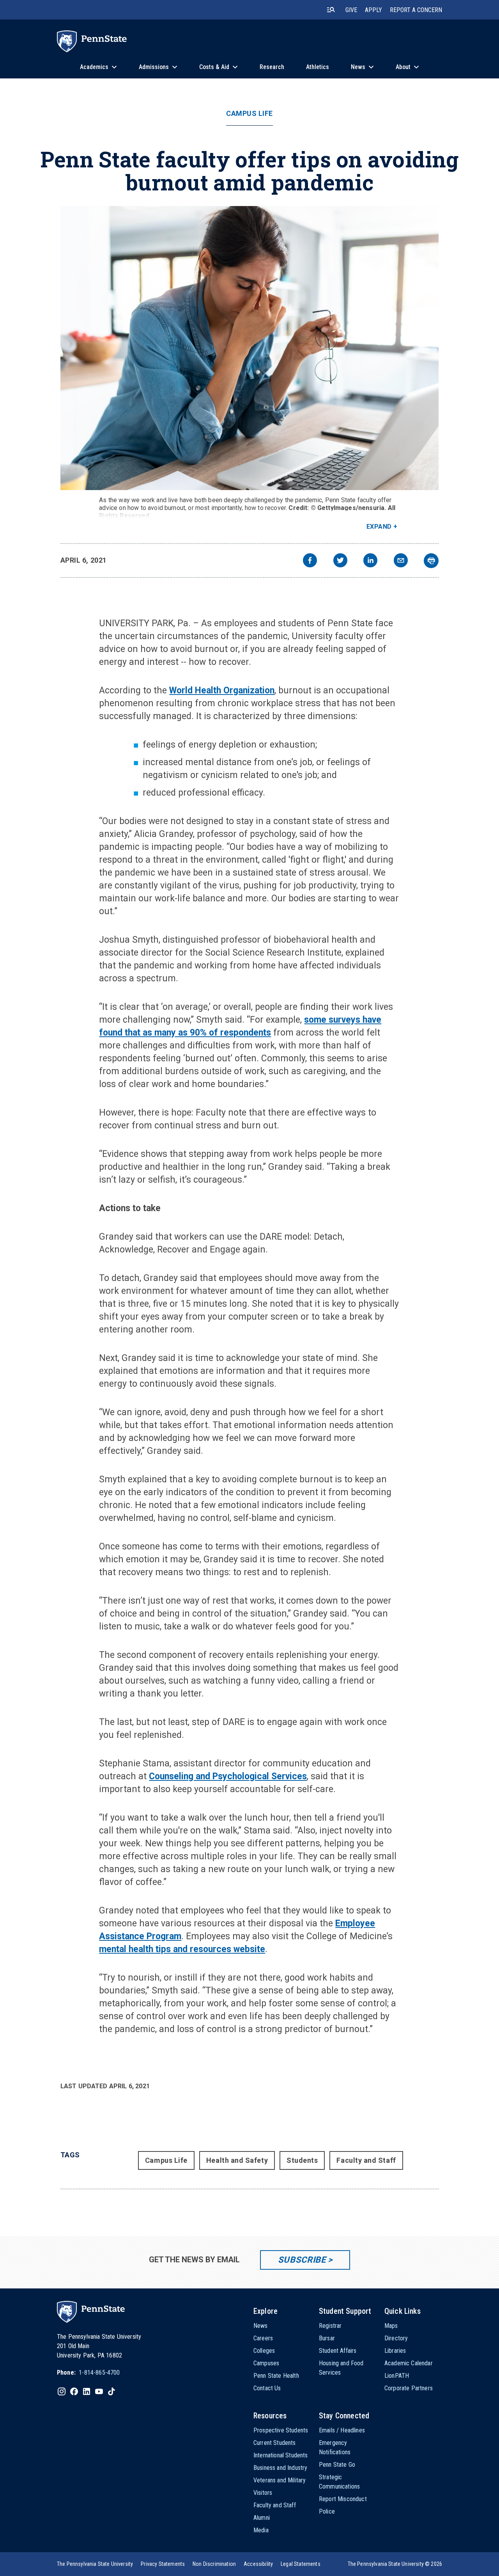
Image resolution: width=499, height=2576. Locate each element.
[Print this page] (431, 561)
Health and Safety (237, 2160)
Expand (379, 527)
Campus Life (249, 114)
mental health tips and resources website (182, 1949)
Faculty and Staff (366, 2160)
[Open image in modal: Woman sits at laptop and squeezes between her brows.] (250, 348)
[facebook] (310, 561)
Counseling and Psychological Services (228, 1776)
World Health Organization (222, 690)
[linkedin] (370, 561)
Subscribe (302, 2260)
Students (302, 2160)
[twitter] (340, 561)
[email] (401, 561)
